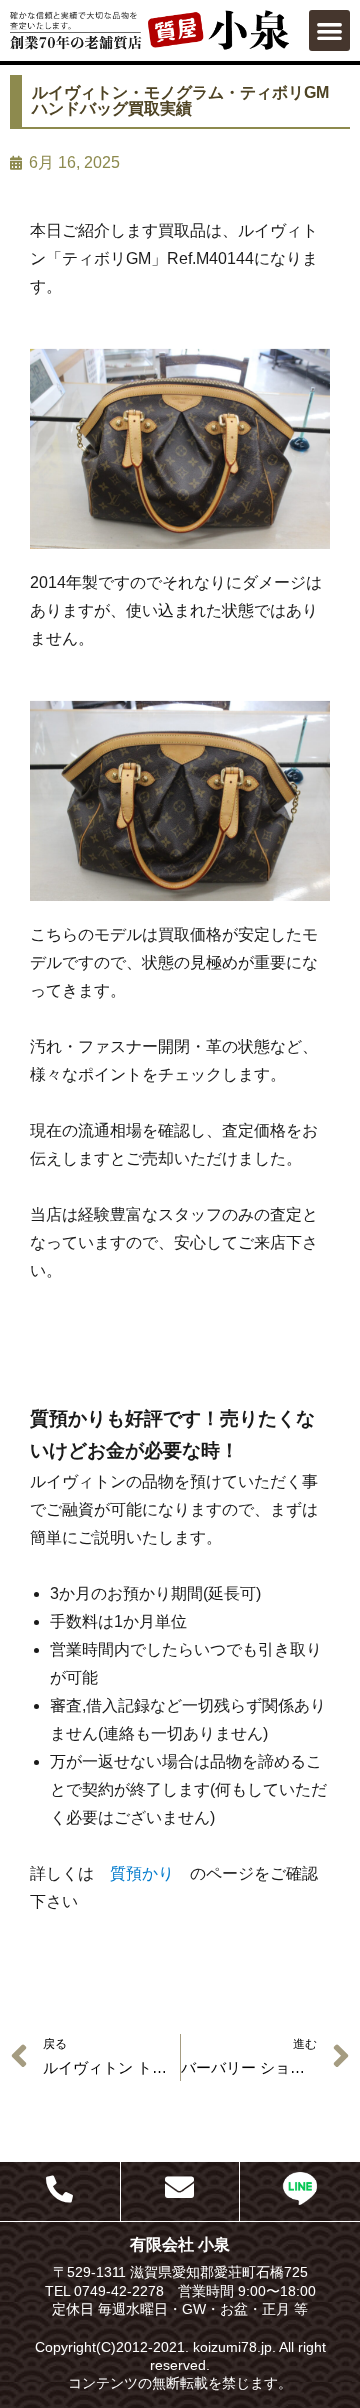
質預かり (142, 1873)
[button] (329, 30)
